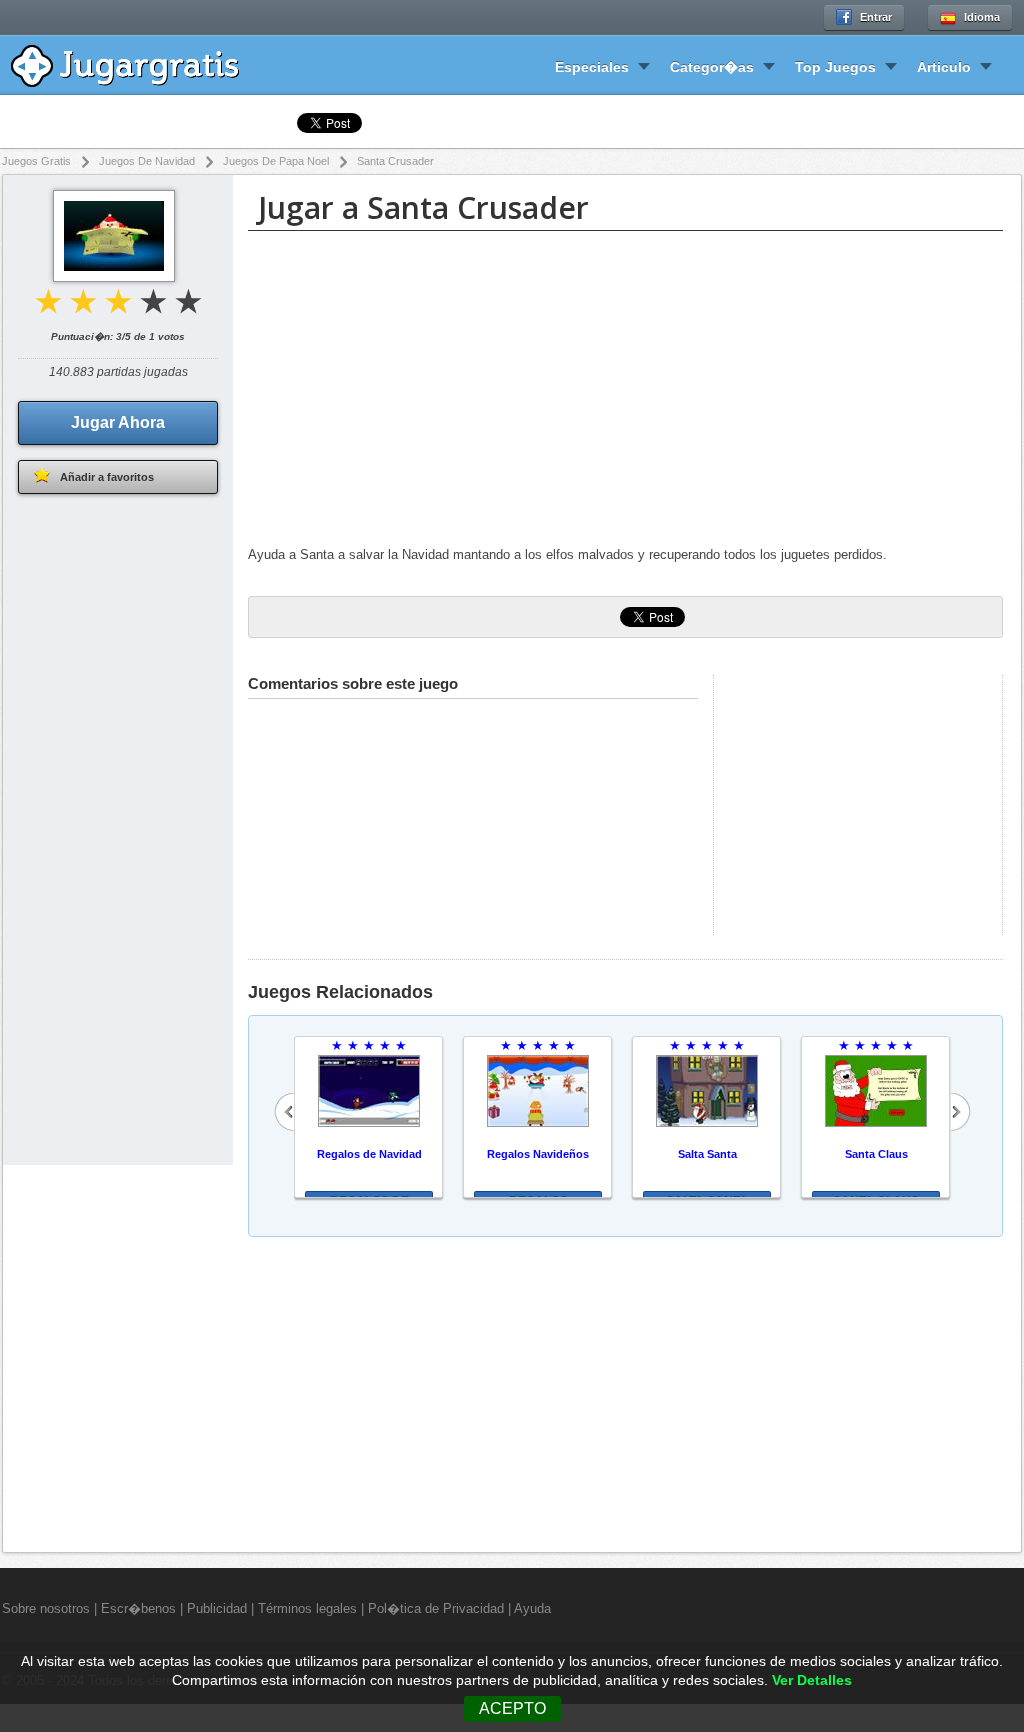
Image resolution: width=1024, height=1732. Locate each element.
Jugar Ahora (118, 422)
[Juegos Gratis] (139, 63)
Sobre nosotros (46, 1608)
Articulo (944, 67)
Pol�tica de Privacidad (436, 1608)
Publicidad (217, 1608)
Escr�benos (138, 1608)
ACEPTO (512, 1708)
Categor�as (712, 67)
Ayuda (532, 1608)
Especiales (592, 67)
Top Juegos (835, 67)
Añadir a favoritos (107, 477)
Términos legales (307, 1608)
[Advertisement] (625, 391)
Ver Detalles (812, 1680)
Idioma (982, 17)
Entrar (876, 17)
